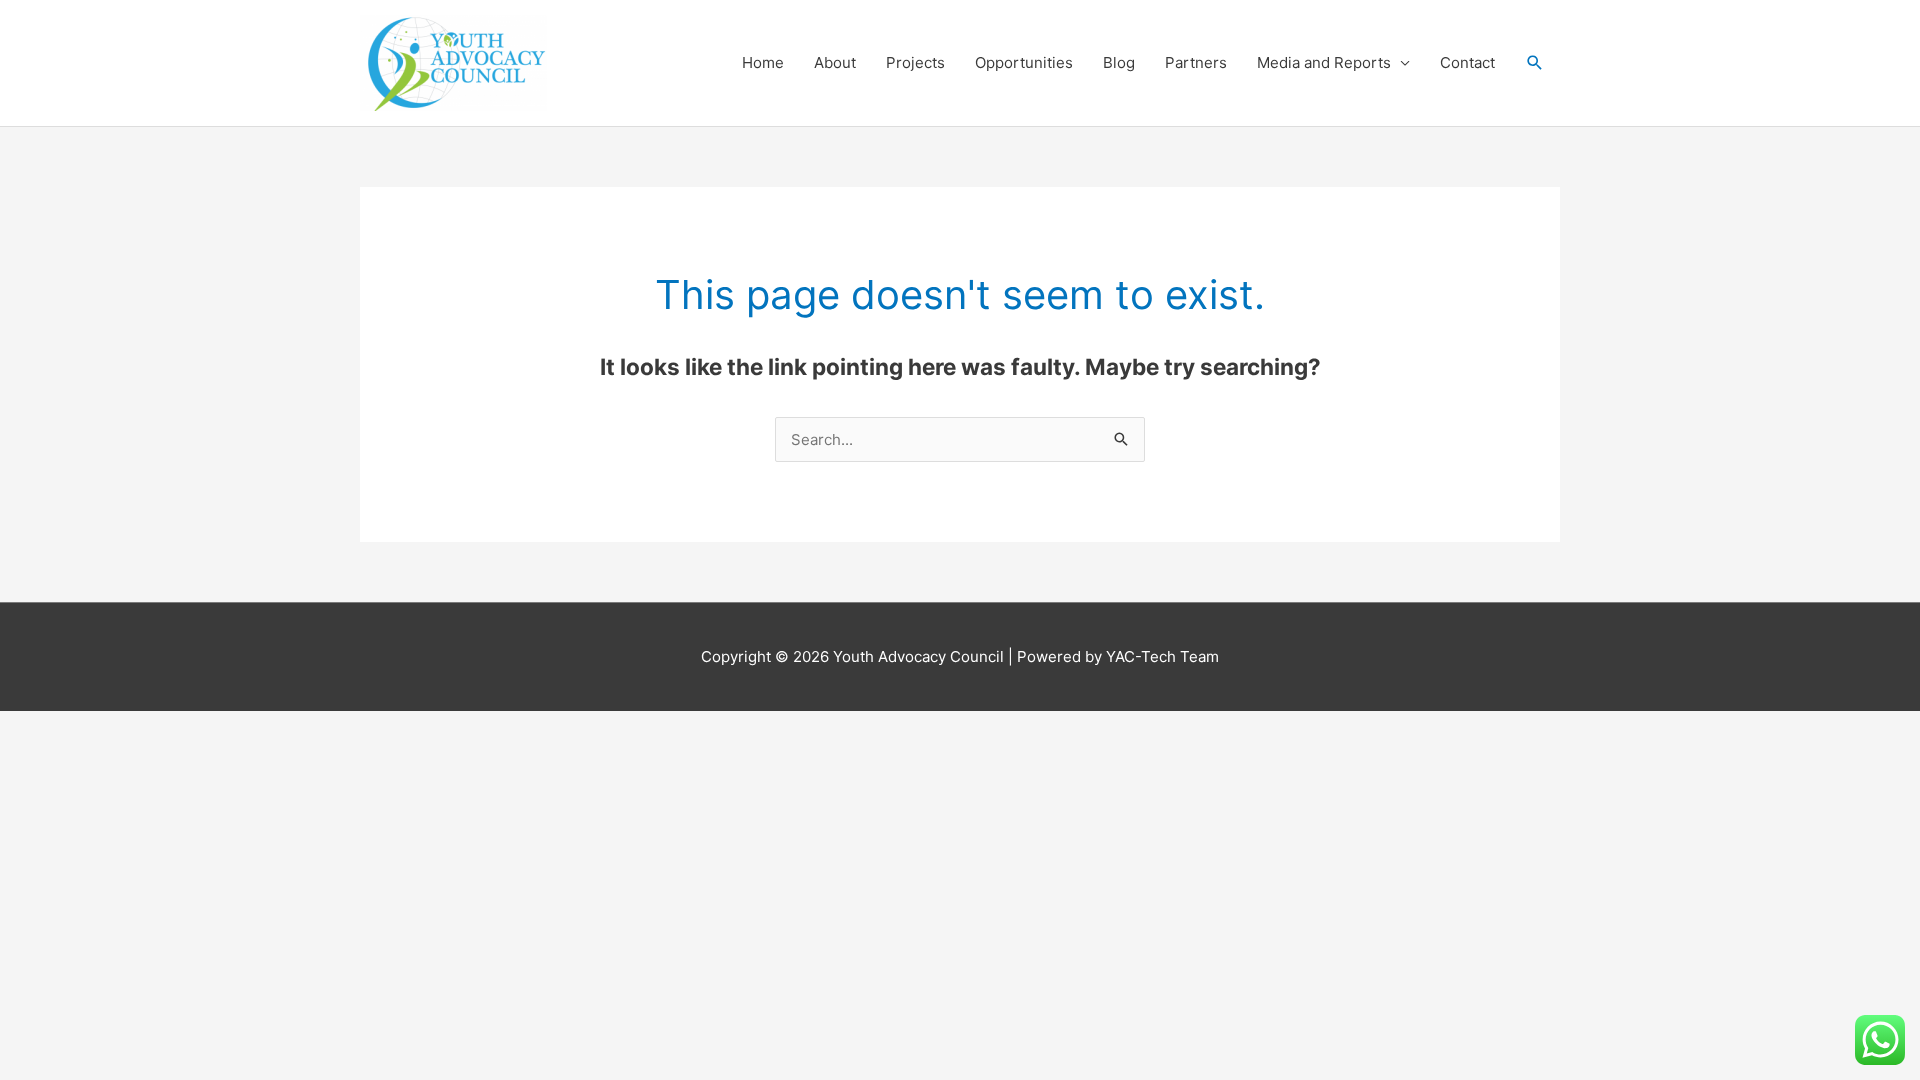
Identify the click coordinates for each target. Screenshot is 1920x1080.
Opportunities (1024, 62)
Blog (1119, 62)
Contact (1467, 62)
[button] (1535, 63)
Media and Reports (1324, 62)
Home (763, 62)
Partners (1196, 62)
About (835, 62)
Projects (915, 62)
